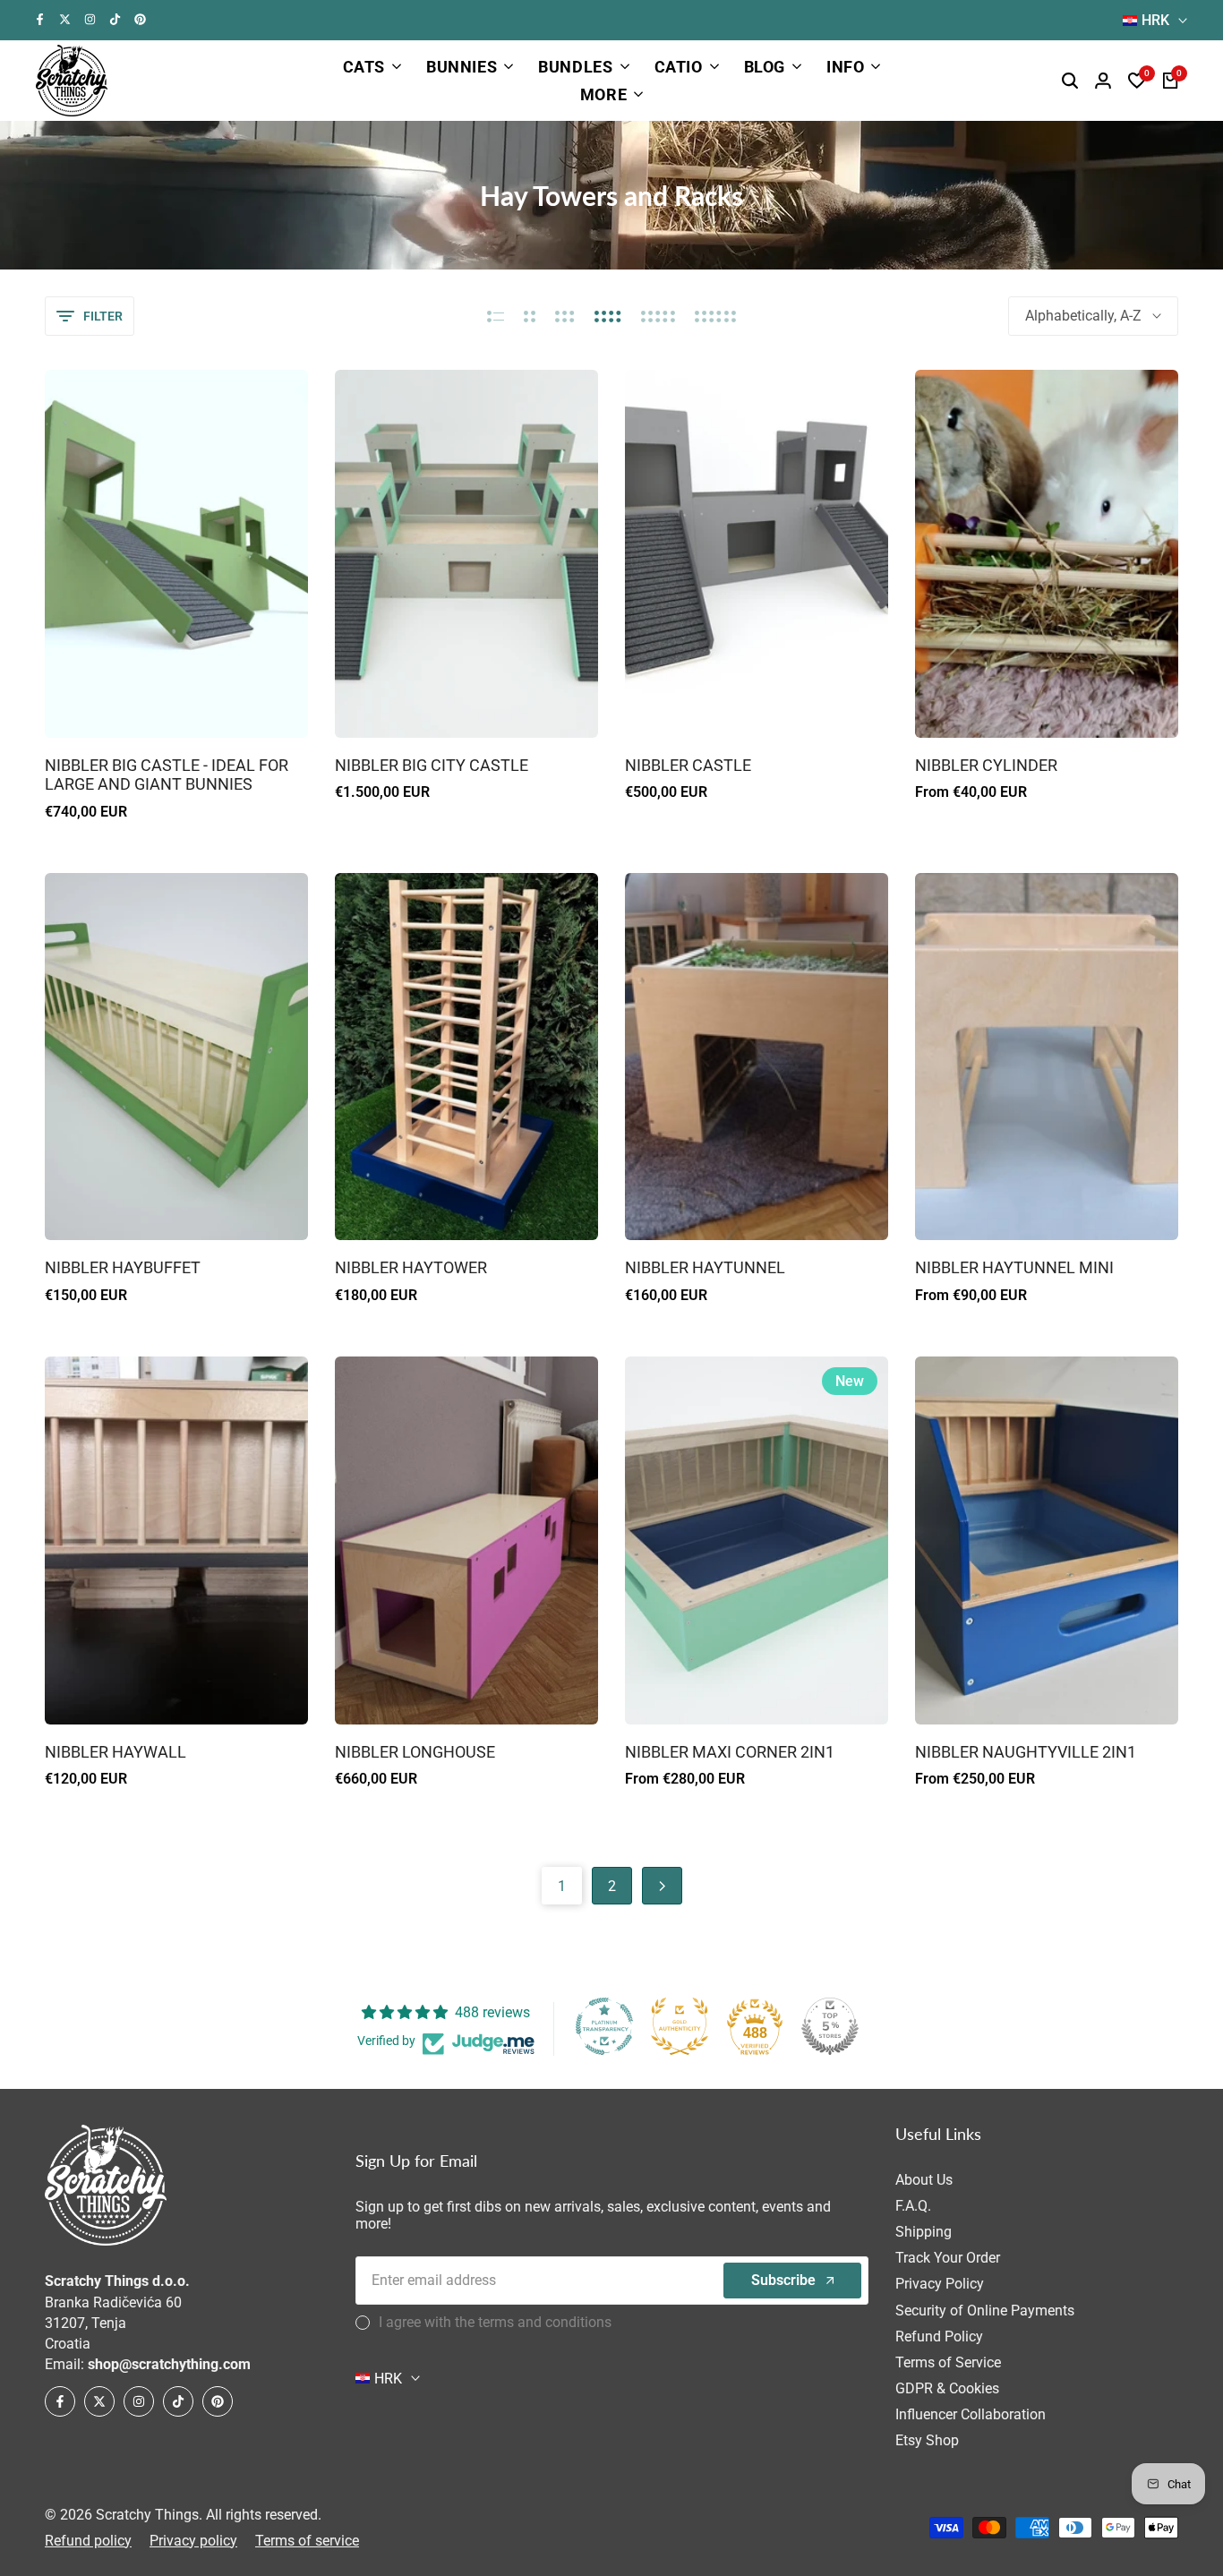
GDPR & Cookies (947, 2388)
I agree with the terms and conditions (495, 2322)
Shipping (924, 2232)
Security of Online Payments (985, 2311)
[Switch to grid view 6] (715, 316)
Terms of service (307, 2541)
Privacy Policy (940, 2284)
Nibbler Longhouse (415, 1752)
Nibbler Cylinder (986, 765)
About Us (924, 2180)
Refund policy (88, 2541)
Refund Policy (939, 2336)
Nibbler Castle (688, 765)
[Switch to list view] (496, 316)
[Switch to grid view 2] (530, 316)
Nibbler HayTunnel (705, 1267)
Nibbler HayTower (411, 1267)
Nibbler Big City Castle (432, 765)
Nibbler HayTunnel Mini (1014, 1267)
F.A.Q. (913, 2206)
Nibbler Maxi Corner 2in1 (730, 1752)
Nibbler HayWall (115, 1752)
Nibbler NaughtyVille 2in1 (1026, 1752)
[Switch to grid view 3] (565, 316)
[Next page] (662, 1886)
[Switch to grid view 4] (608, 316)
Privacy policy (193, 2541)
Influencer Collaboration (971, 2414)
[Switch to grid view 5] (658, 316)
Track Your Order (948, 2258)
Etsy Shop (927, 2440)
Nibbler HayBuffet (123, 1267)
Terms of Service (948, 2362)
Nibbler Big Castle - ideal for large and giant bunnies (167, 775)
